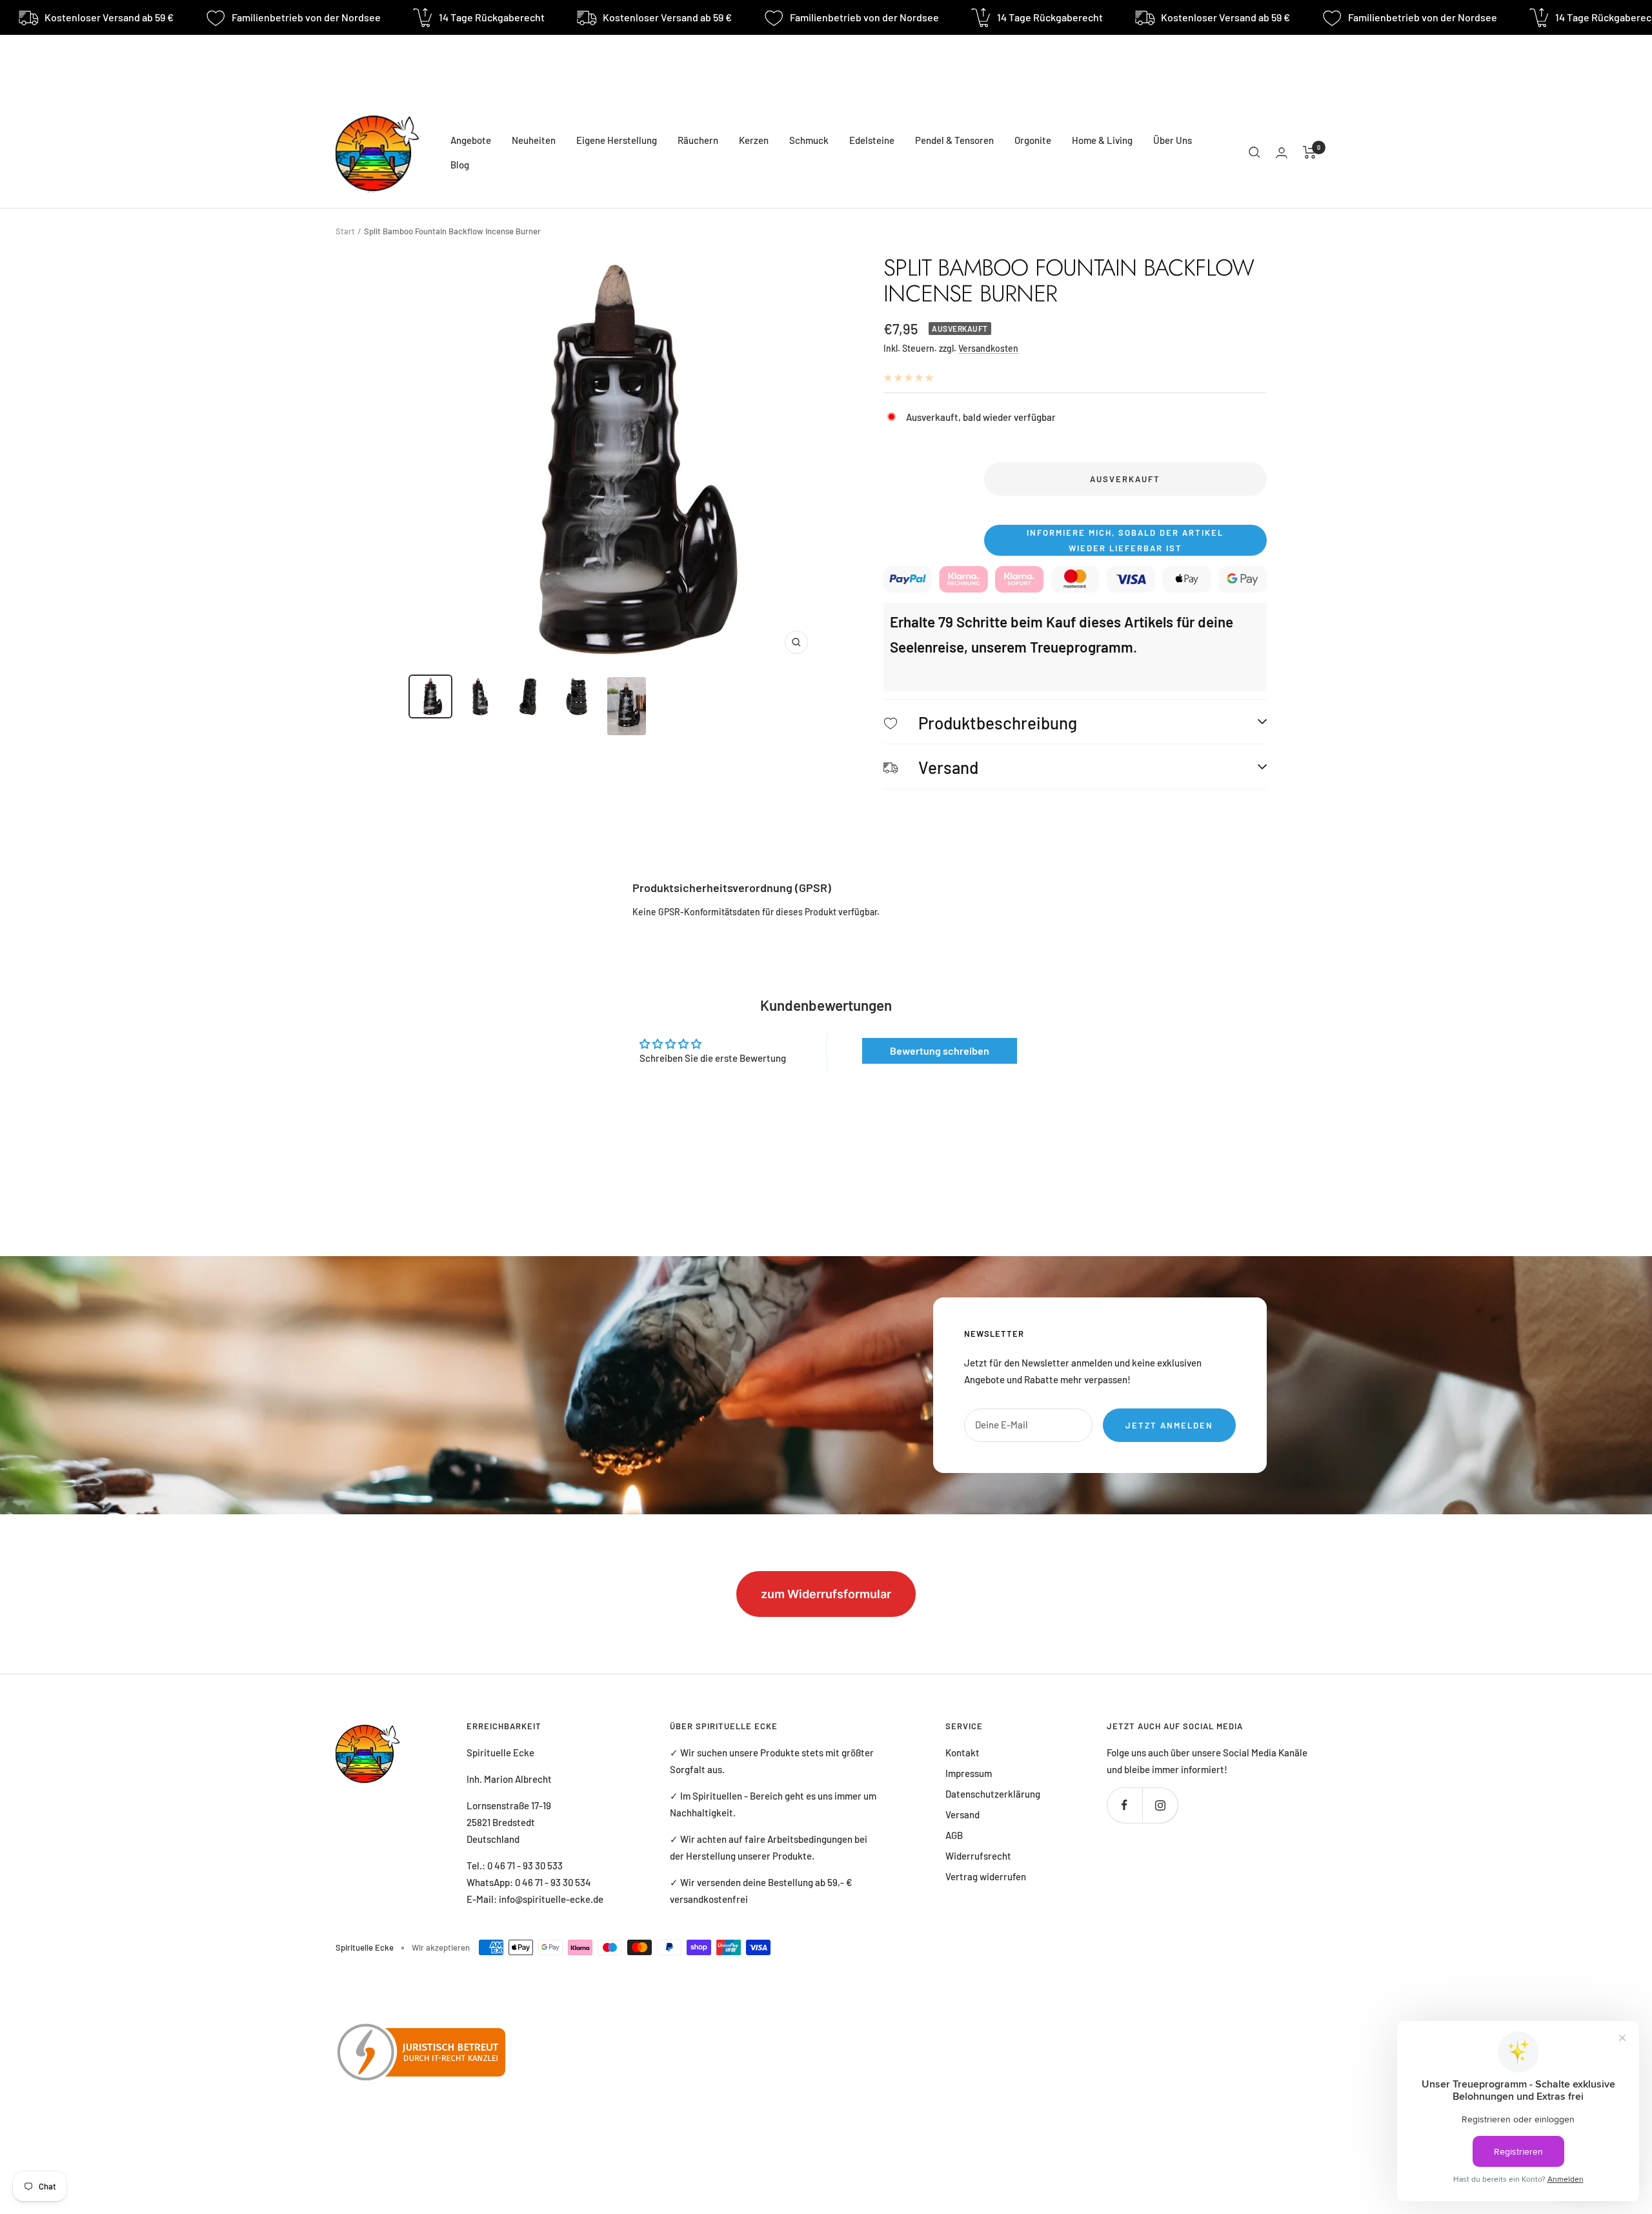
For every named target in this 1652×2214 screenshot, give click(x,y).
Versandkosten (988, 348)
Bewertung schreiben (940, 1051)
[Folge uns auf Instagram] (1160, 1805)
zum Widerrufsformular (826, 1594)
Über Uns (1173, 140)
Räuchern (698, 140)
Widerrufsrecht (978, 1856)
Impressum (969, 1773)
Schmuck (809, 140)
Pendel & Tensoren (954, 140)
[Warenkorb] (1310, 152)
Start (345, 231)
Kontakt (962, 1752)
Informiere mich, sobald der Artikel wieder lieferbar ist (1125, 540)
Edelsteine (872, 140)
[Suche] (1254, 152)
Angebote (471, 140)
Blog (460, 165)
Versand (962, 1814)
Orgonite (1033, 140)
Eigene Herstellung (617, 140)
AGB (954, 1835)
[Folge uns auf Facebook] (1124, 1805)
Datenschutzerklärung (993, 1794)
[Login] (1282, 153)
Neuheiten (534, 140)
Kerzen (754, 140)
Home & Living (1102, 140)
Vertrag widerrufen (986, 1876)
